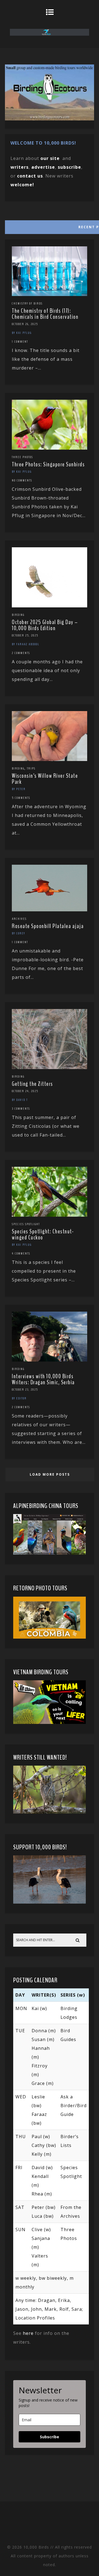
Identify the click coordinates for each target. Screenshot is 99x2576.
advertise (43, 167)
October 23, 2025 (25, 1390)
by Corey (18, 933)
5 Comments (21, 798)
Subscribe (50, 2437)
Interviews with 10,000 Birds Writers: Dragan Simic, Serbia (43, 1379)
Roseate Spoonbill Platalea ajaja (48, 926)
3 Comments (21, 1109)
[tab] (49, 226)
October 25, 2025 (25, 635)
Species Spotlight (26, 1224)
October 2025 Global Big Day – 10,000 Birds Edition (45, 625)
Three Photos (22, 457)
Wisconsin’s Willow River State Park (45, 779)
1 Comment (20, 342)
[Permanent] (50, 294)
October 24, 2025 (25, 1091)
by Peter (19, 789)
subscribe (69, 167)
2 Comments (21, 653)
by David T (20, 1100)
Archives (19, 919)
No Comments (22, 480)
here (28, 2333)
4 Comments (21, 1253)
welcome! (22, 185)
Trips (31, 768)
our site (50, 158)
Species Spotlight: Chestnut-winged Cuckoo (43, 1235)
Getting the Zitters (32, 1084)
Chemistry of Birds (27, 303)
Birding (18, 615)
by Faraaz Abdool (26, 644)
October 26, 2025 (25, 324)
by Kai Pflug (22, 333)
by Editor (19, 1398)
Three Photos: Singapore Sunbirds (48, 464)
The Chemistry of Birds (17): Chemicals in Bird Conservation (45, 314)
